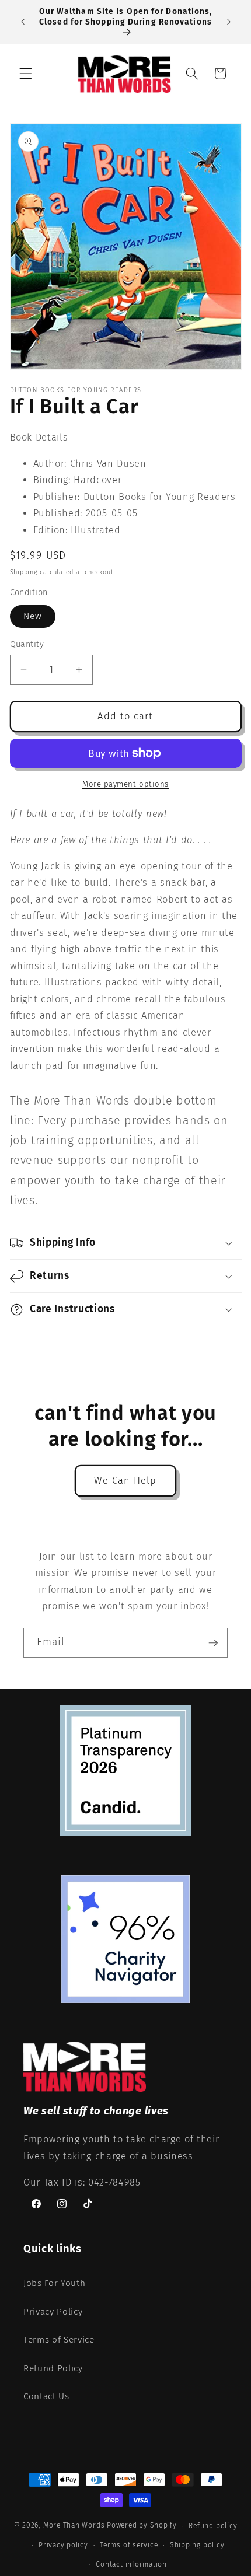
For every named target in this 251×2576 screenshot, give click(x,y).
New (33, 616)
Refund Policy (53, 2368)
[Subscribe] (213, 1643)
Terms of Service (59, 2340)
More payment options (125, 784)
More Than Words (75, 2526)
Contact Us (46, 2396)
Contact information (131, 2564)
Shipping (24, 572)
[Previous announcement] (23, 22)
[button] (26, 74)
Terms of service (129, 2545)
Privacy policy (63, 2545)
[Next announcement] (229, 22)
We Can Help (125, 1481)
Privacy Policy (53, 2312)
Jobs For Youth (54, 2283)
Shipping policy (197, 2545)
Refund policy (213, 2526)
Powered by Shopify (142, 2526)
